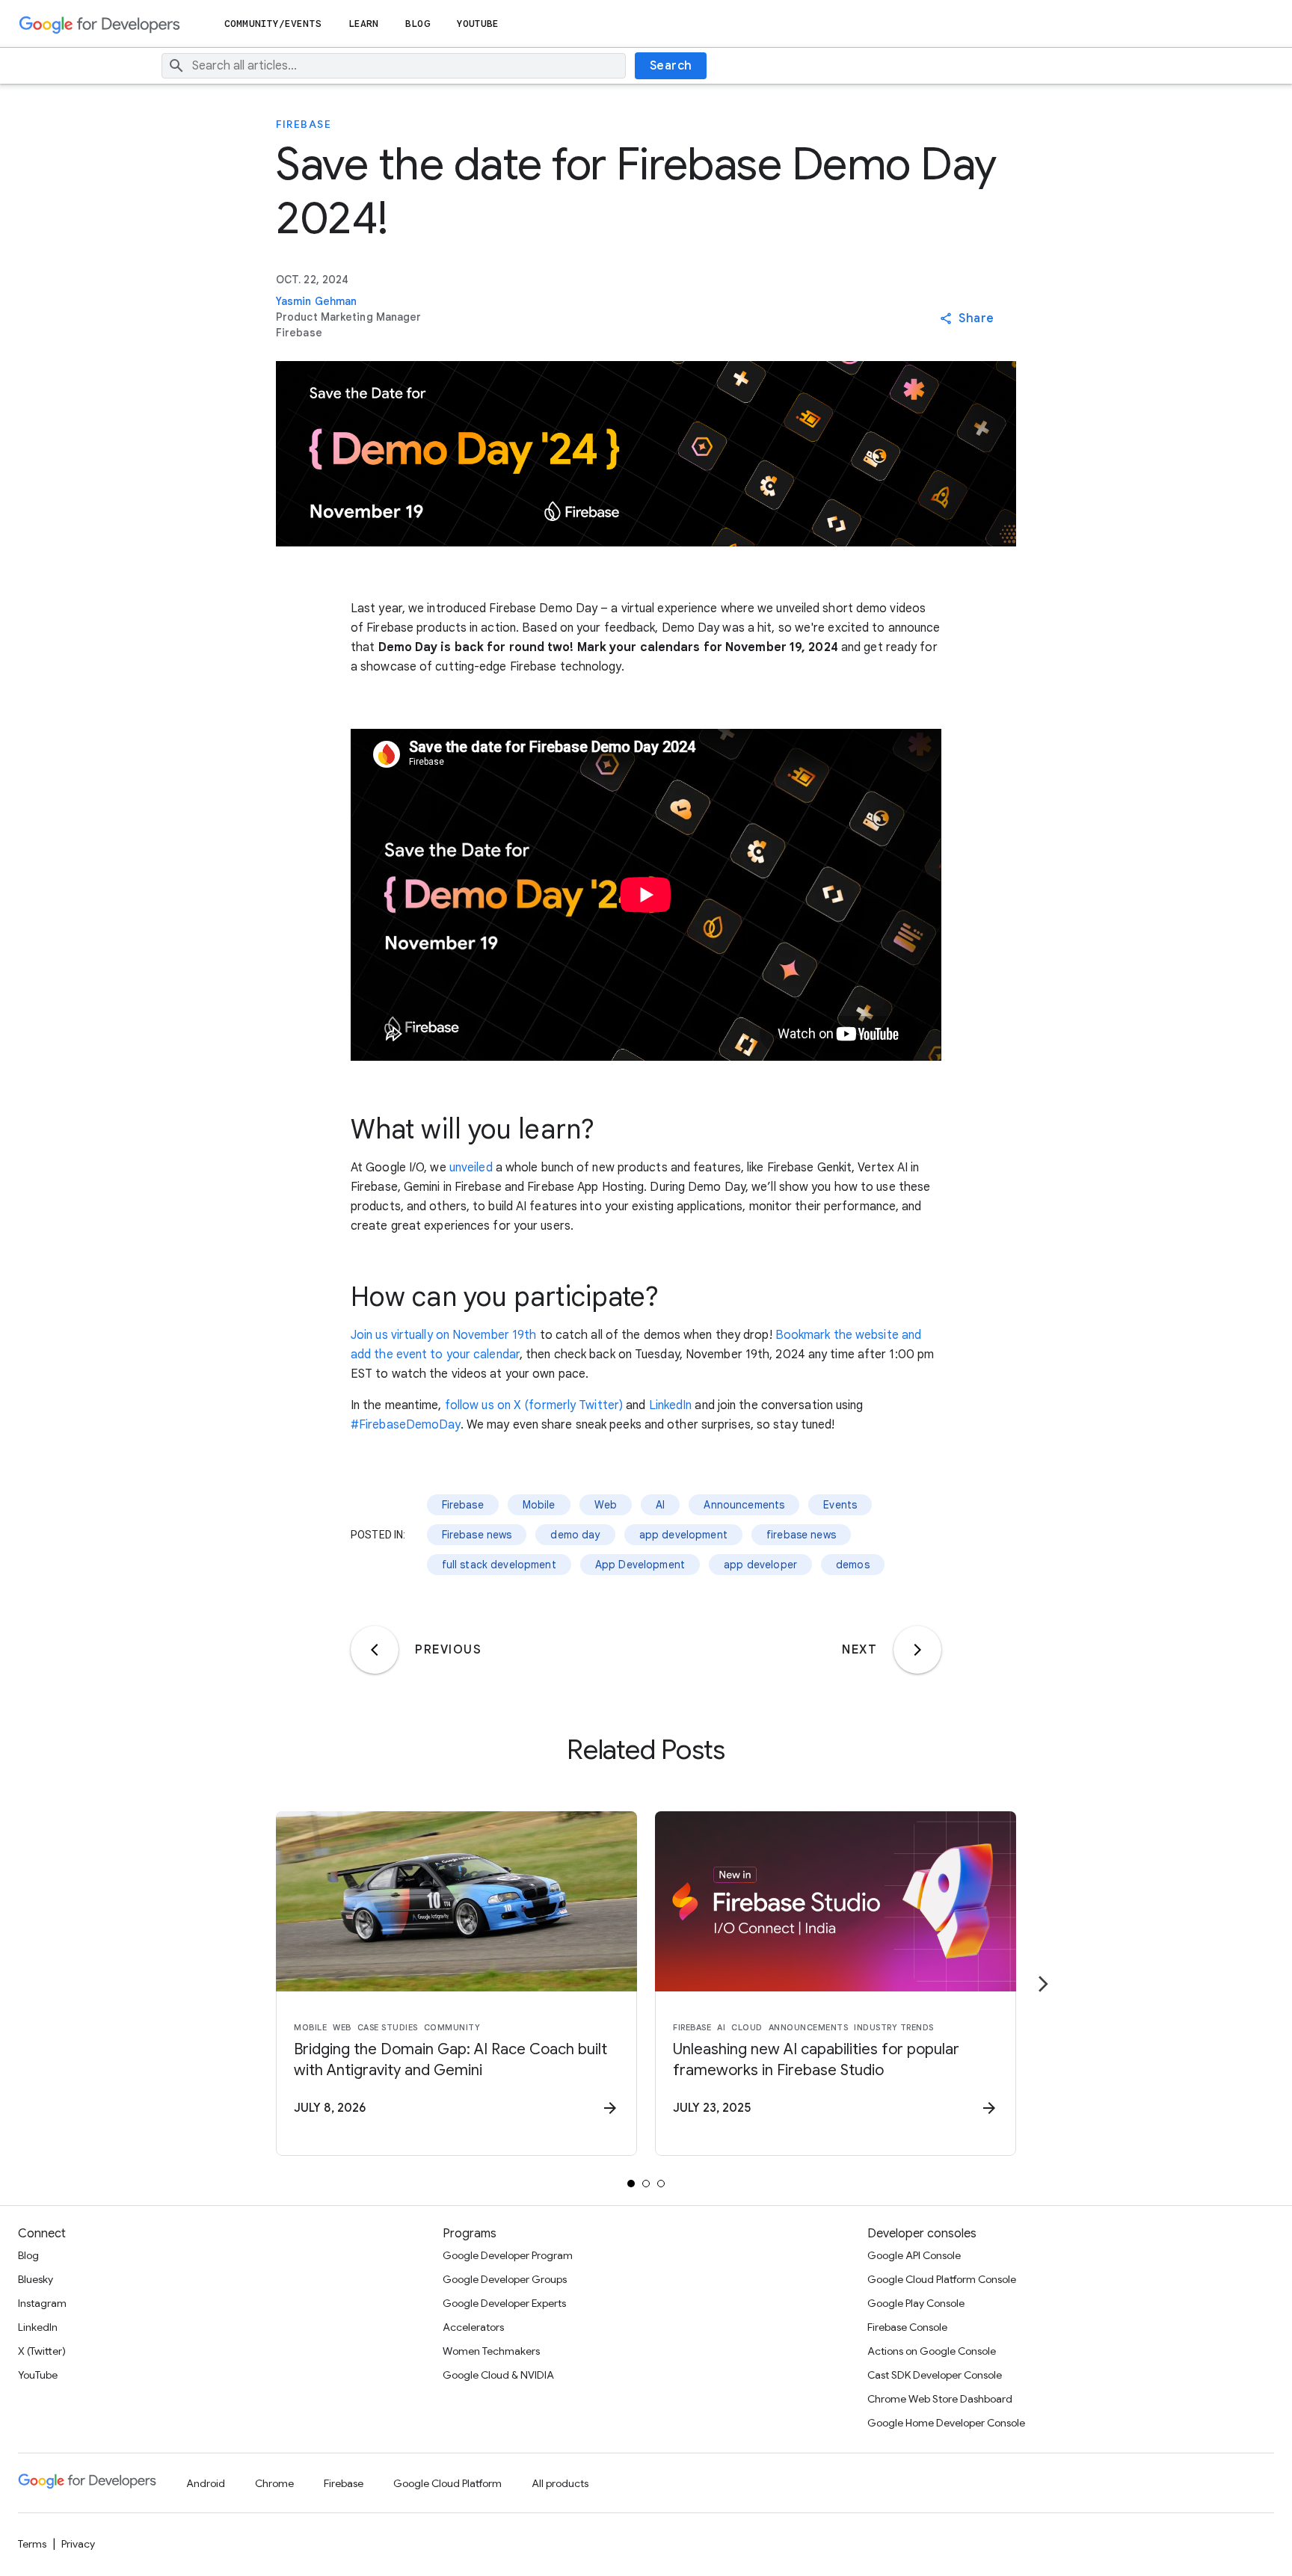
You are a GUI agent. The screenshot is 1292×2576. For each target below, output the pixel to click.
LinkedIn (671, 1405)
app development (683, 1535)
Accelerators (473, 2327)
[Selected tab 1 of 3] (631, 2184)
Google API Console (914, 2255)
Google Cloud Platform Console (942, 2279)
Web (606, 1505)
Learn (364, 24)
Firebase (304, 124)
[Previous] (375, 1650)
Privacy (78, 2544)
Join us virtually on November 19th (443, 1335)
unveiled (471, 1168)
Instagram (42, 2303)
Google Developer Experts (504, 2303)
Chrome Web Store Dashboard (940, 2399)
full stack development (499, 1565)
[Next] (917, 1650)
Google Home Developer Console (946, 2423)
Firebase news (477, 1535)
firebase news (801, 1535)
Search (671, 66)
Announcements (744, 1505)
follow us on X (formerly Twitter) (534, 1405)
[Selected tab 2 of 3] (646, 2184)
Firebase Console (907, 2327)
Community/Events (273, 24)
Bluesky (36, 2279)
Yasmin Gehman (316, 301)
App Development (640, 1565)
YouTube (478, 24)
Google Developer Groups (505, 2279)
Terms (32, 2544)
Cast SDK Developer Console (935, 2375)
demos (853, 1565)
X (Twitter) (42, 2351)
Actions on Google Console (932, 2351)
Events (840, 1505)
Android (206, 2483)
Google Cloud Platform (447, 2483)
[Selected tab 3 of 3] (661, 2184)
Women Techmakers (491, 2351)
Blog (417, 24)
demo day (575, 1535)
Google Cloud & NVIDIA (498, 2375)
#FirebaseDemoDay (406, 1425)
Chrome (274, 2483)
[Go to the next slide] (1043, 1984)
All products (560, 2483)
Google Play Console (916, 2303)
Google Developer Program (508, 2255)
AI (660, 1505)
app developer (760, 1565)
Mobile (539, 1505)
